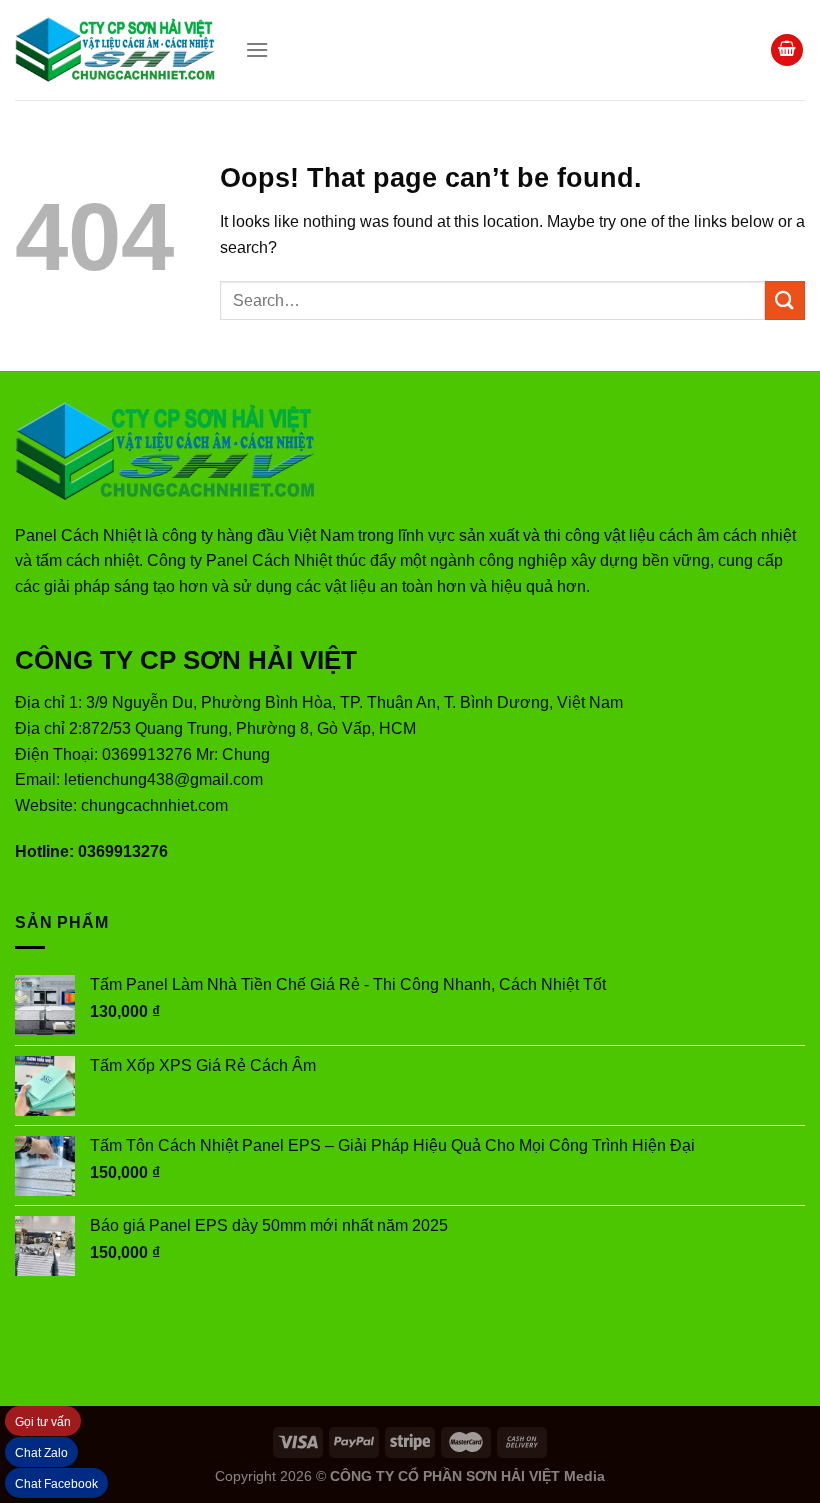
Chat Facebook (56, 1484)
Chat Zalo (41, 1453)
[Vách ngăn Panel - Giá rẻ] (115, 50)
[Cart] (787, 50)
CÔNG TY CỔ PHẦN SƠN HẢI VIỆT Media (467, 1476)
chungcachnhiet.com (154, 805)
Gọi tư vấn (43, 1422)
